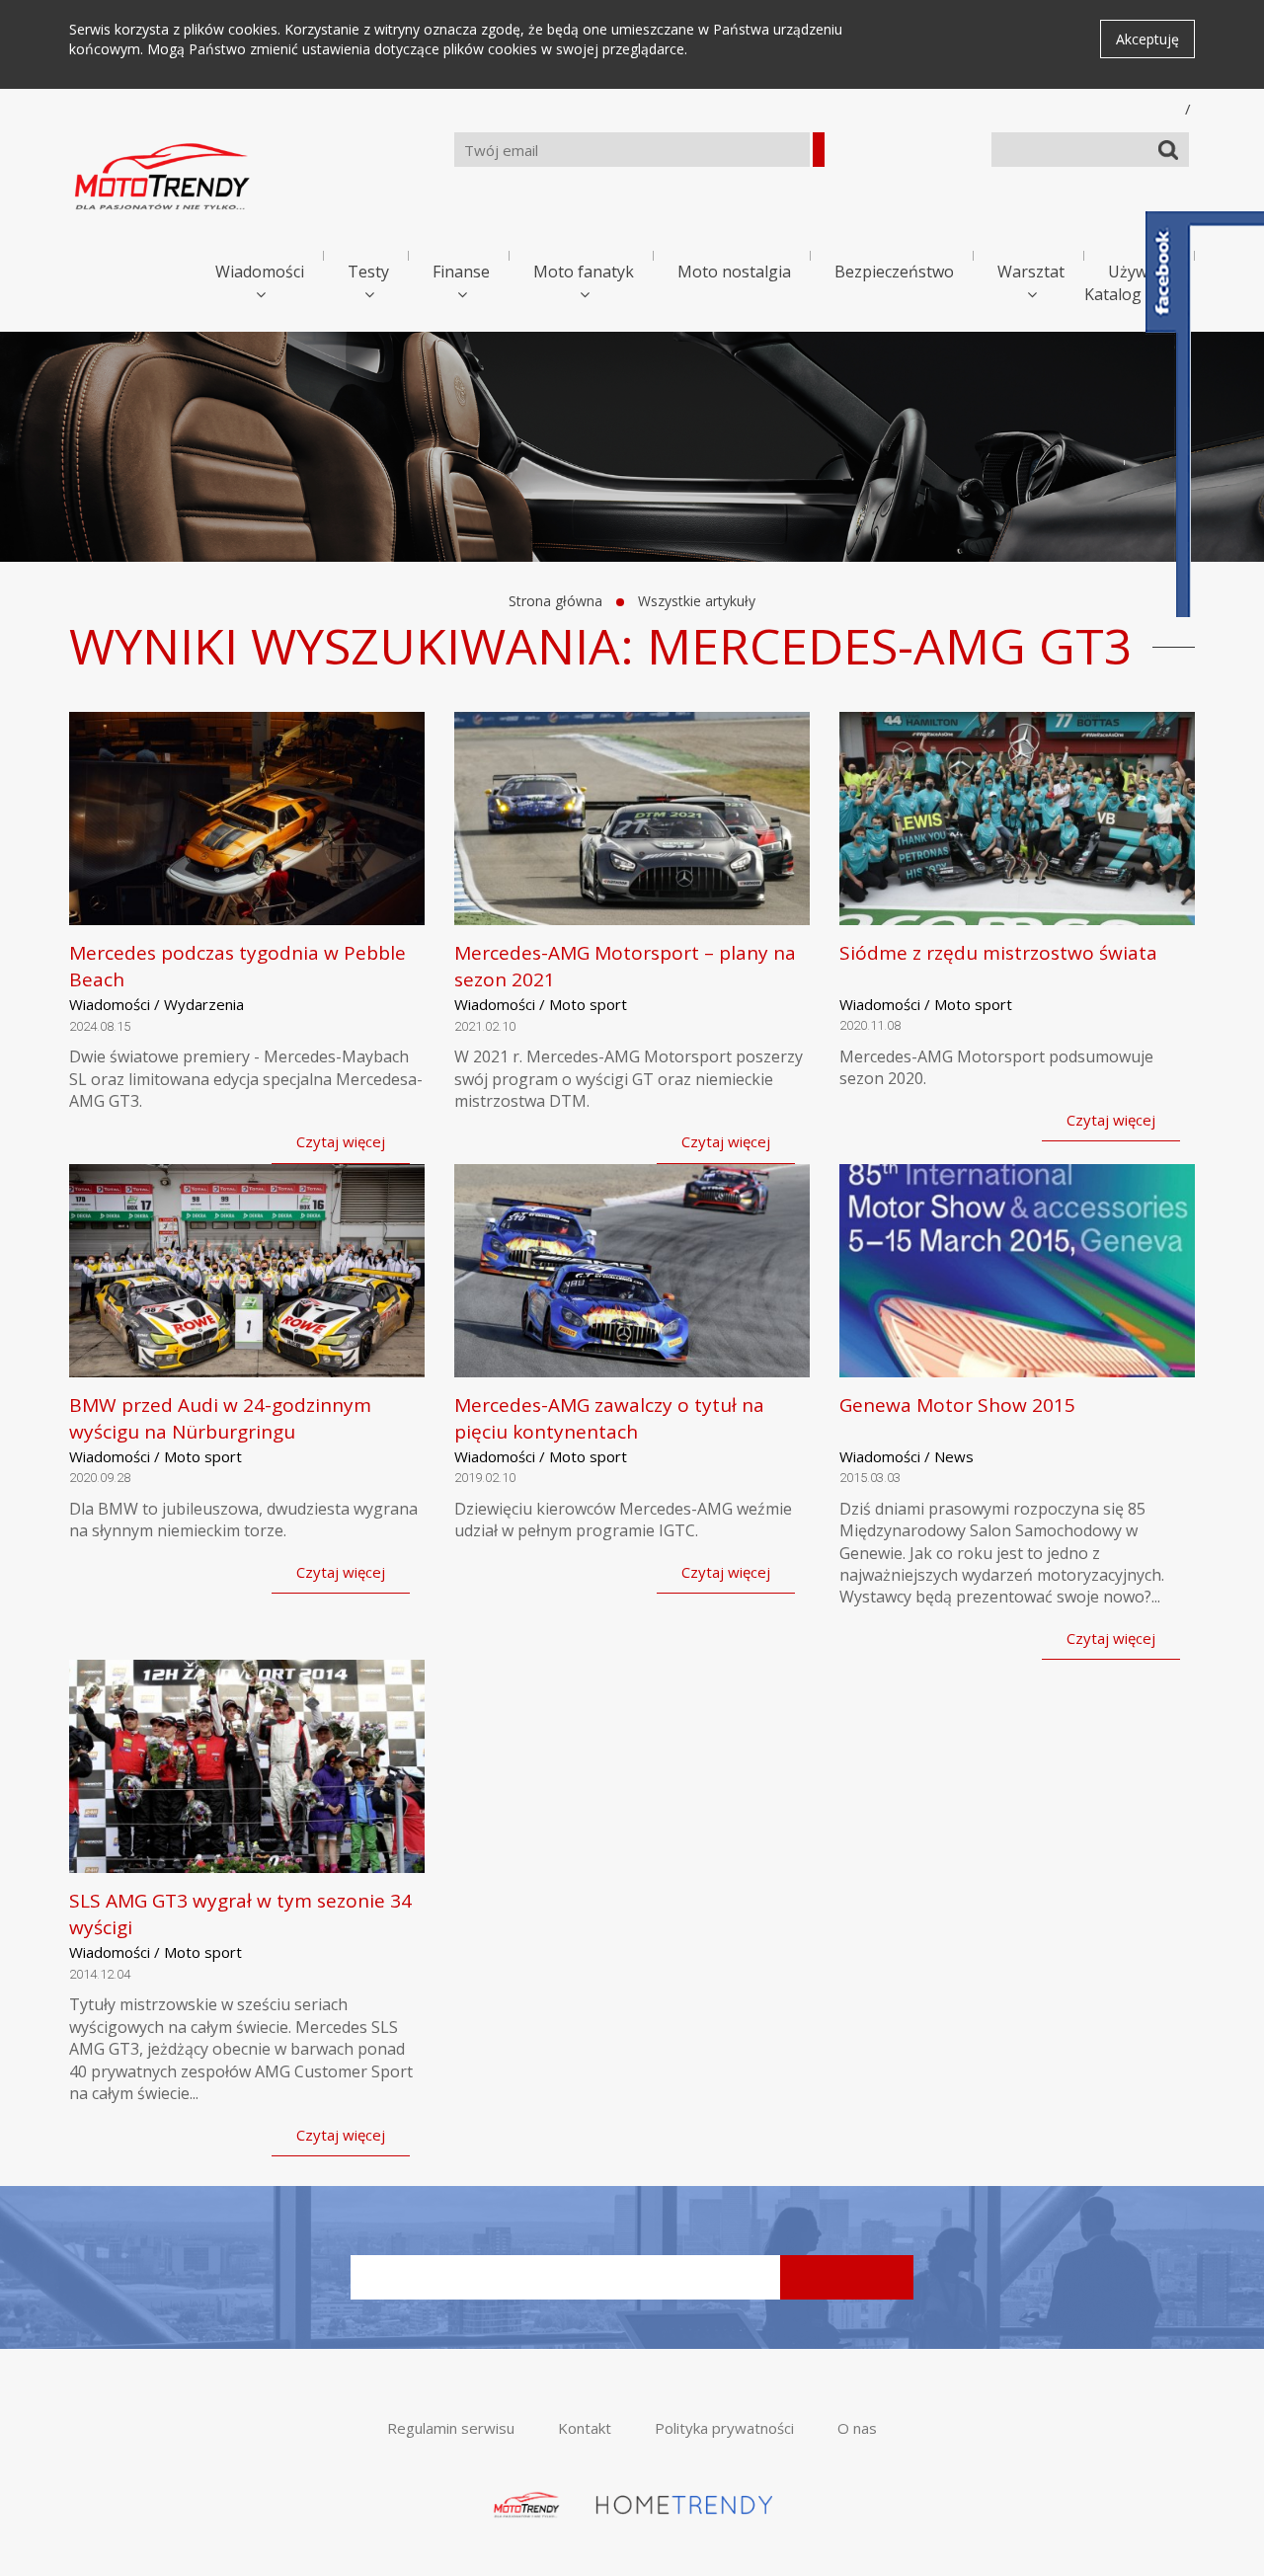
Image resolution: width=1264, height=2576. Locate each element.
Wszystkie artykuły (697, 601)
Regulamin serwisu (451, 2428)
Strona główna (555, 601)
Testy (368, 272)
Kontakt (585, 2428)
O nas (857, 2428)
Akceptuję (1147, 39)
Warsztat (1031, 272)
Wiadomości (260, 272)
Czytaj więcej (341, 1141)
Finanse (461, 272)
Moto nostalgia (734, 272)
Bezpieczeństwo (894, 272)
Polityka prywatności (724, 2428)
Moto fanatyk (584, 272)
